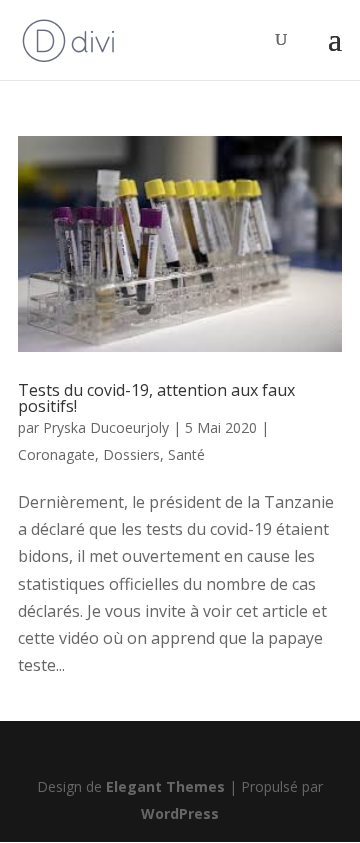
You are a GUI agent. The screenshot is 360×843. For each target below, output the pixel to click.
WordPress (180, 813)
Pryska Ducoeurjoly (106, 427)
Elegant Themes (165, 786)
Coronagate (56, 454)
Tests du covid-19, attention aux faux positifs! (156, 398)
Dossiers (131, 454)
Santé (186, 454)
